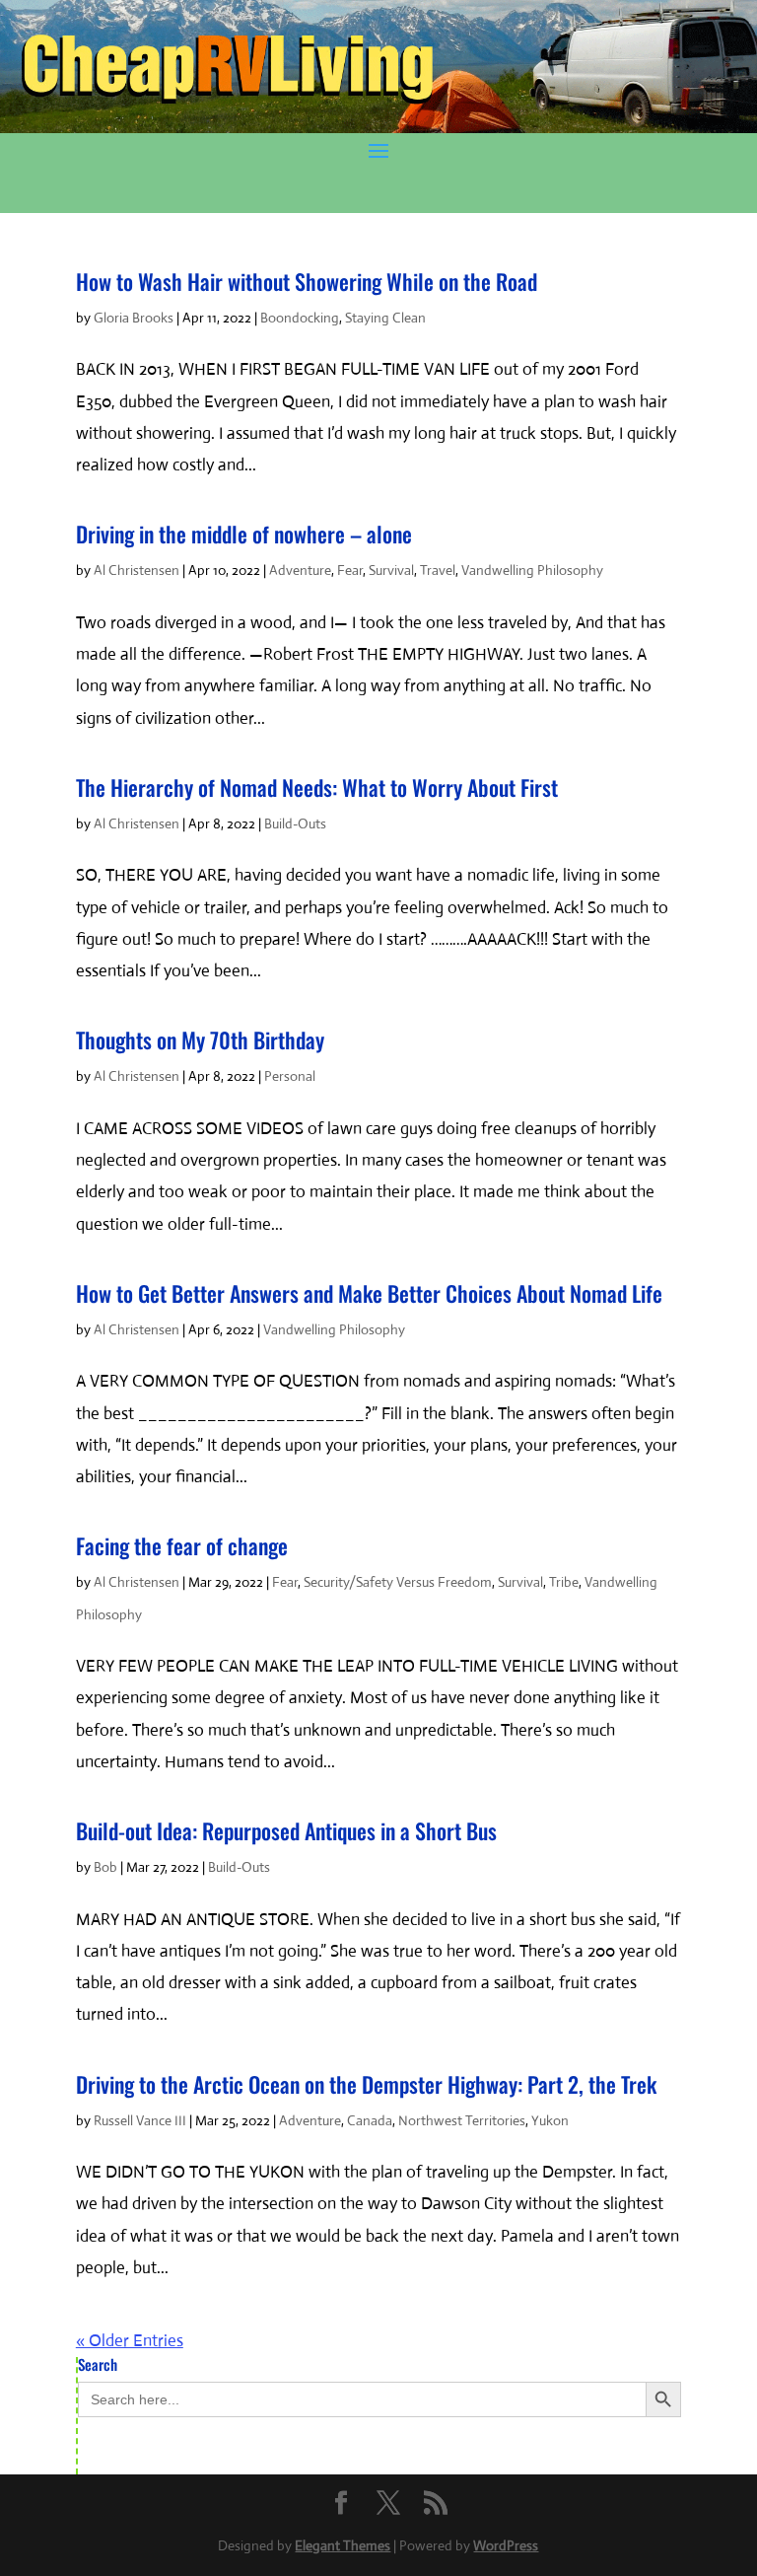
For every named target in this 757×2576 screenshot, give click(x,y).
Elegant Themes (343, 2545)
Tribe (564, 1582)
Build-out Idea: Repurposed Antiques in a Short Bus (286, 1830)
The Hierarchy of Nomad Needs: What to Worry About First (317, 787)
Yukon (550, 2120)
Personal (290, 1076)
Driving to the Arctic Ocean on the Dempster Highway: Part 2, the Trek (366, 2084)
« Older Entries (130, 2341)
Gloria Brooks (134, 318)
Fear (350, 570)
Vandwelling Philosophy (532, 570)
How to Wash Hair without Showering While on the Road (307, 281)
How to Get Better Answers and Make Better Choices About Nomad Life (369, 1293)
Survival (391, 570)
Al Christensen (137, 570)
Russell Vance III (140, 2120)
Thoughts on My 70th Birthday (200, 1039)
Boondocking (300, 318)
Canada (370, 2120)
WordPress (506, 2545)
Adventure (300, 570)
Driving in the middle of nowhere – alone (244, 534)
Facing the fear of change (182, 1545)
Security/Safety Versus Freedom (398, 1582)
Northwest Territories (462, 2120)
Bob (105, 1867)
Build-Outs (295, 823)
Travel (438, 570)
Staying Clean (385, 318)
